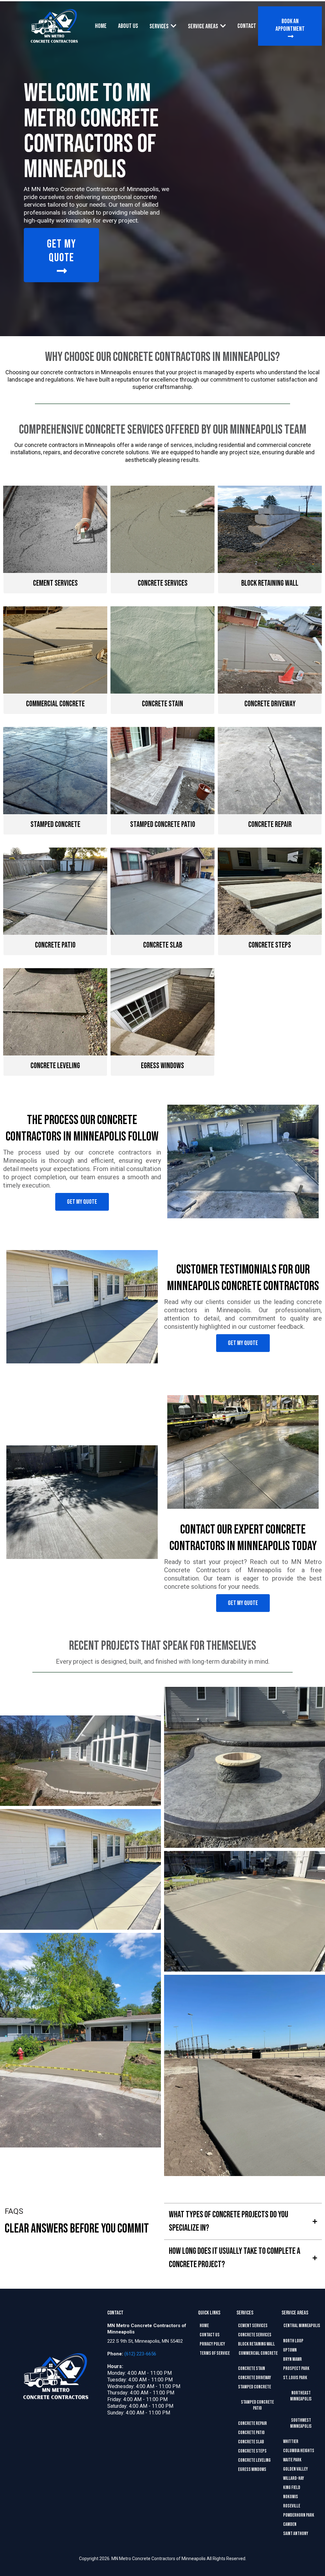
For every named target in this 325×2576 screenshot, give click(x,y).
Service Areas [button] (203, 26)
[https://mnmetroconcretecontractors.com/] (54, 26)
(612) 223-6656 (140, 2354)
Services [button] (159, 26)
